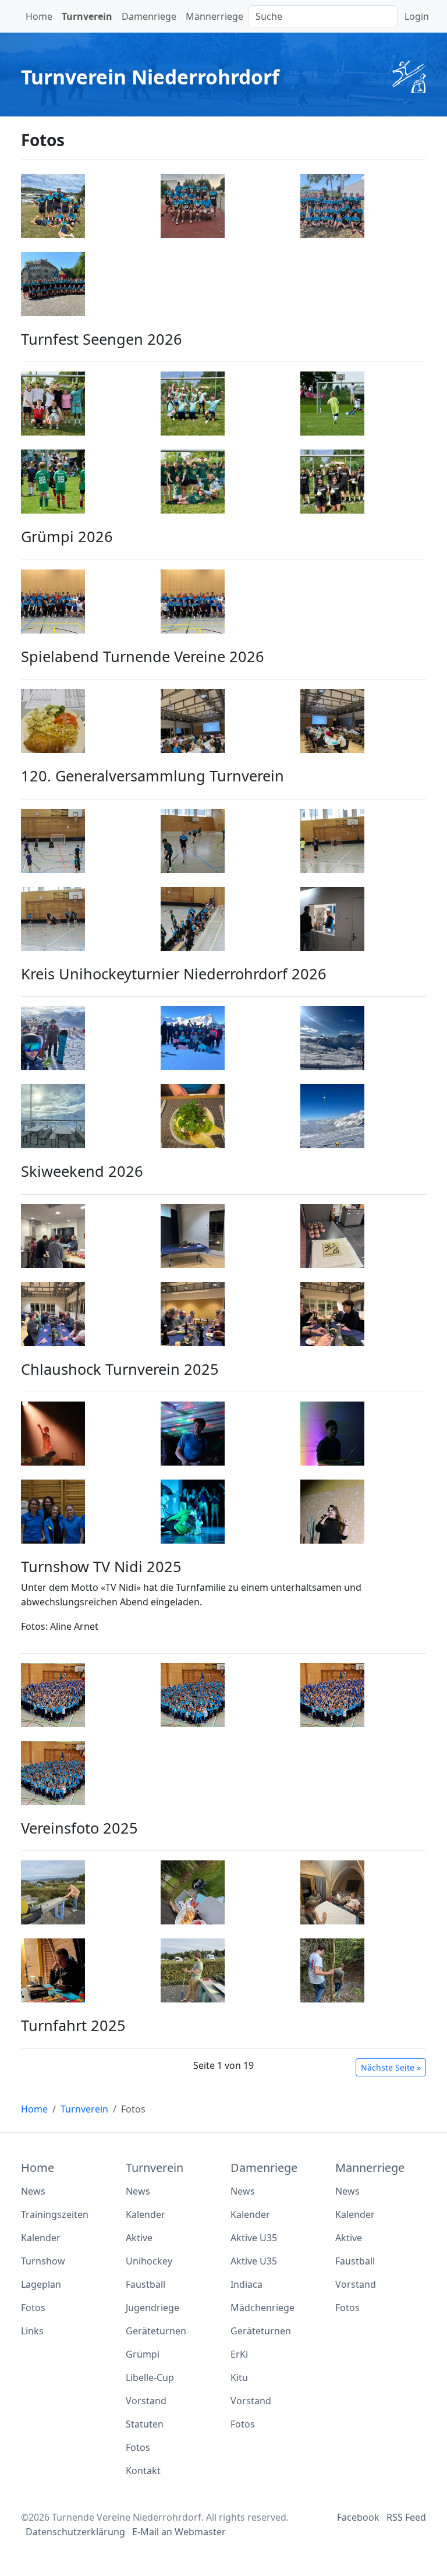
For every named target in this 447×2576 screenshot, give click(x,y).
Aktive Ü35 (254, 2261)
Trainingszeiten (55, 2214)
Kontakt (143, 2471)
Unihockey (149, 2261)
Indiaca (246, 2284)
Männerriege (214, 16)
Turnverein (87, 16)
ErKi (239, 2354)
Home (39, 16)
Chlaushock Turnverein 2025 (120, 1369)
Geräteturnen (156, 2331)
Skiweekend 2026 (82, 1171)
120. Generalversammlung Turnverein (152, 776)
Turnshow (43, 2261)
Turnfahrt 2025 (73, 2025)
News (33, 2191)
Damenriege (149, 16)
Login (417, 16)
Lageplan (41, 2284)
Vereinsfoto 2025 (79, 1828)
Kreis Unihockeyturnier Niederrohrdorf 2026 (174, 974)
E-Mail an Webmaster (179, 2532)
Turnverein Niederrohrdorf (150, 77)
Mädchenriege (262, 2308)
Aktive (139, 2238)
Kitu (239, 2377)
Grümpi (143, 2354)
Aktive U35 (254, 2238)
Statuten (145, 2424)
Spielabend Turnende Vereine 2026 (143, 656)
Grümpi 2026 (67, 536)
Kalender (41, 2238)
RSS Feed (406, 2517)
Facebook (358, 2517)
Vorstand (146, 2401)
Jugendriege (152, 2308)
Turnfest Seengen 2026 (102, 339)
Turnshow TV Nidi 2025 (101, 1566)
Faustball (146, 2284)
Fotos (33, 2308)
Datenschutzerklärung (75, 2532)
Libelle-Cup (150, 2377)
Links (32, 2331)
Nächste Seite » (391, 2067)
